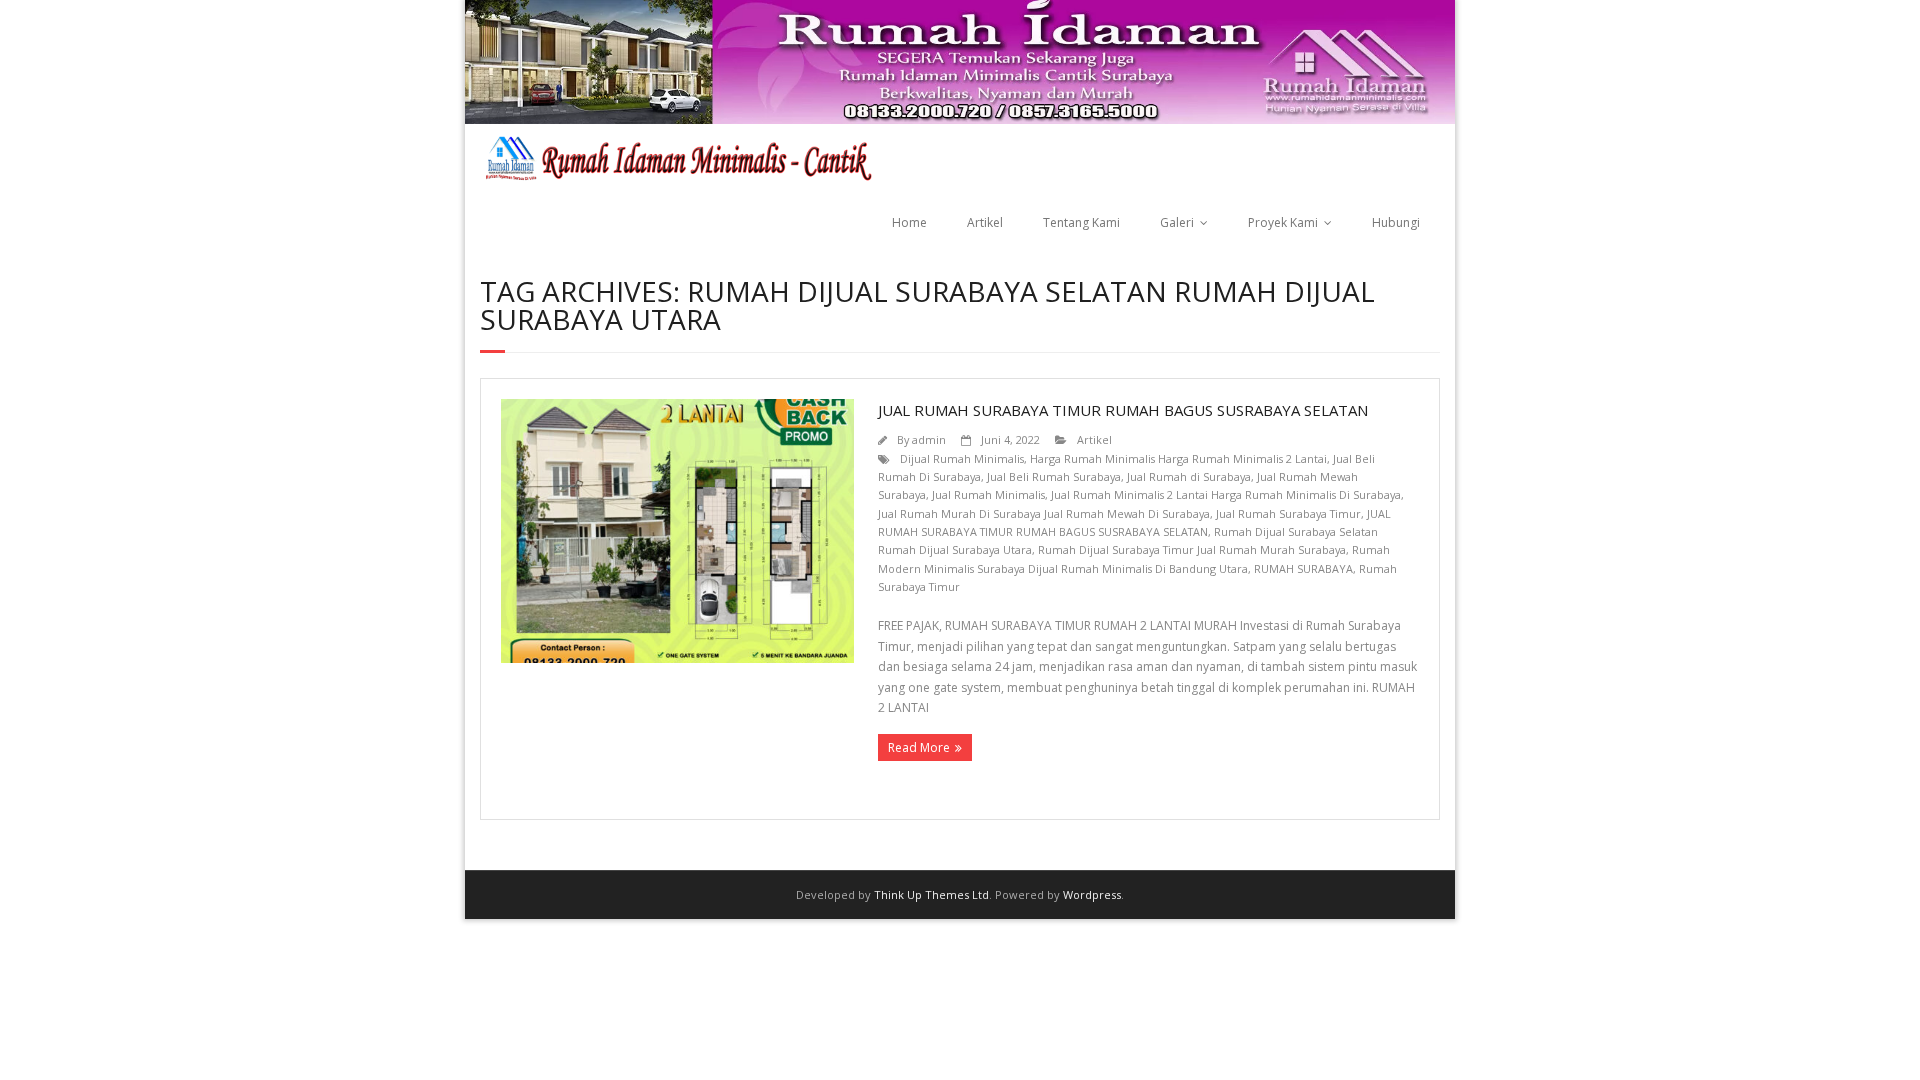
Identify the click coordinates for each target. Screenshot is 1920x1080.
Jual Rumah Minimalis (988, 494)
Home (909, 222)
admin (929, 439)
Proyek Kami (1283, 222)
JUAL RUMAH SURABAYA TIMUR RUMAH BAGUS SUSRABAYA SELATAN (1123, 410)
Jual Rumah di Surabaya (1189, 476)
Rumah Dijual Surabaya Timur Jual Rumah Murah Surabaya (1192, 549)
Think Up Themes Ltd (931, 894)
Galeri (1177, 222)
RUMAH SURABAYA (1303, 568)
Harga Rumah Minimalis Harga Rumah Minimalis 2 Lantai (1178, 458)
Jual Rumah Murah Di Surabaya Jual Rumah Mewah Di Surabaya (1044, 513)
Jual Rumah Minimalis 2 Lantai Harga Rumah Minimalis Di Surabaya (1226, 494)
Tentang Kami (1081, 222)
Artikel (985, 222)
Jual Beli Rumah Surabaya (1054, 476)
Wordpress (1092, 894)
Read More (919, 747)
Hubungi (1396, 222)
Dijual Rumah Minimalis (962, 458)
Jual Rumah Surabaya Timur (1288, 513)
